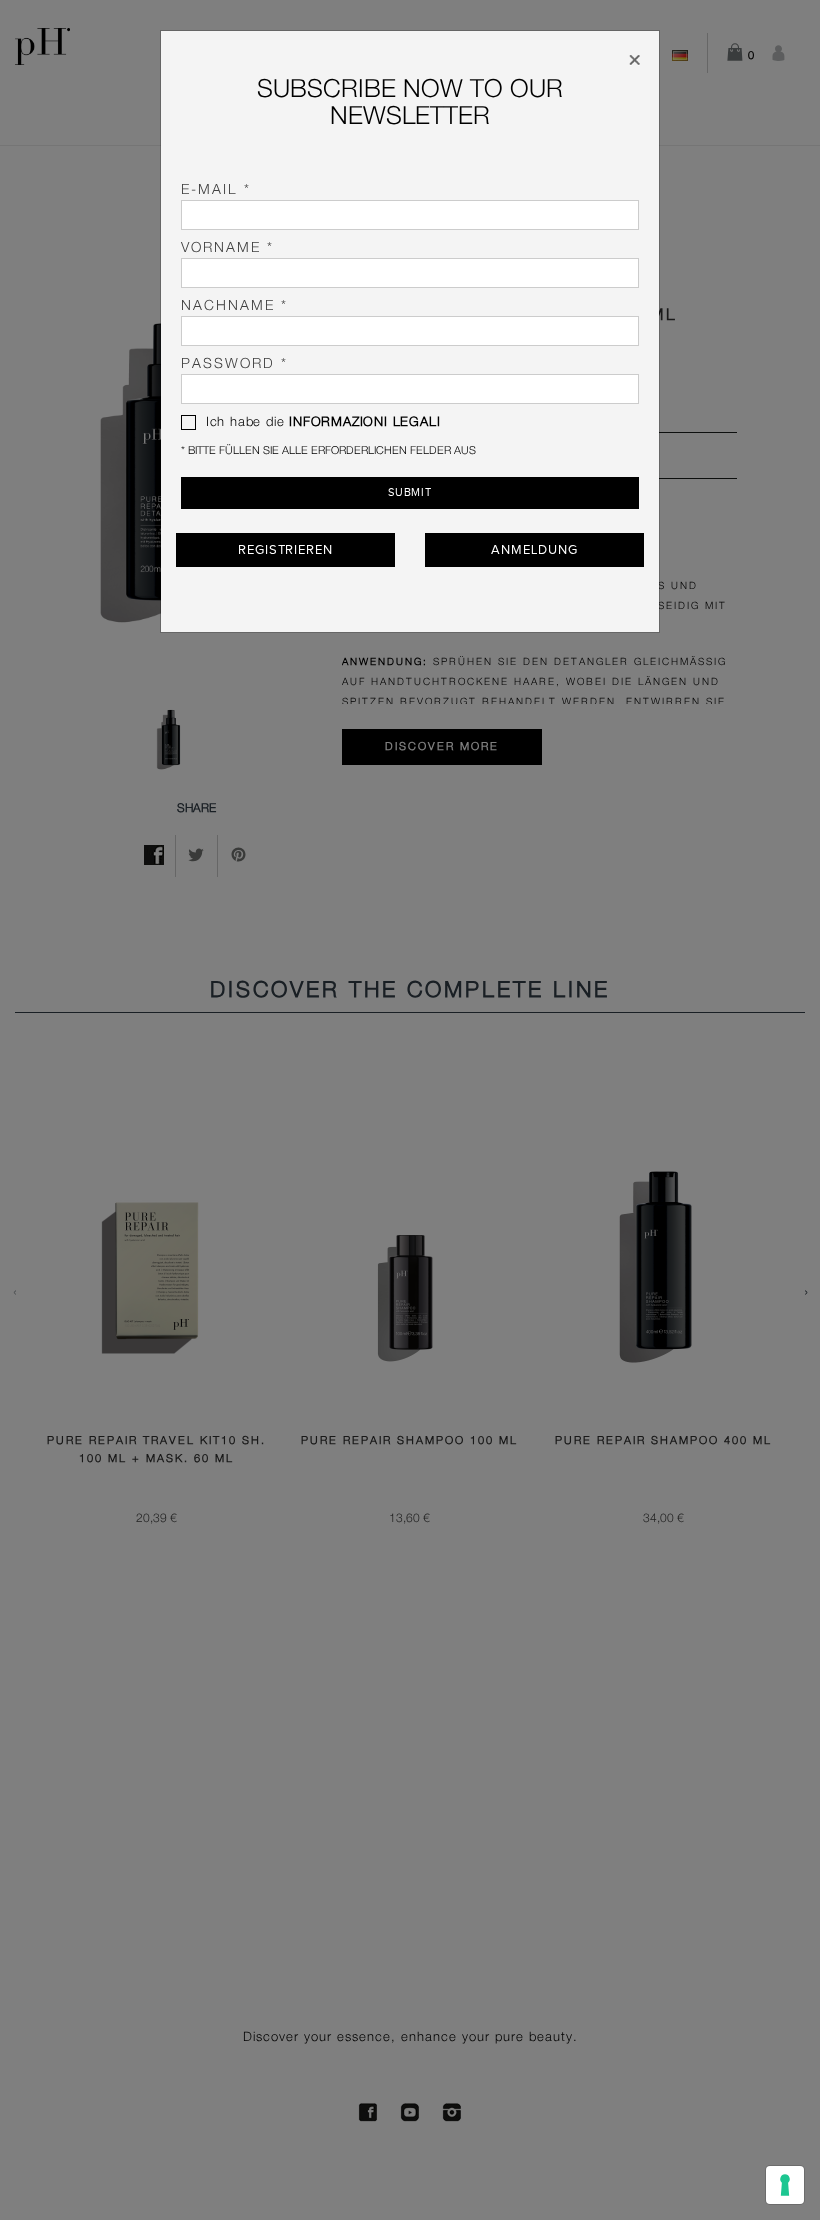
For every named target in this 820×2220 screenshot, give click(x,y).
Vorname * (227, 248)
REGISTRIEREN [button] (285, 550)
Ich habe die (320, 422)
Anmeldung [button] (534, 550)
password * (234, 364)
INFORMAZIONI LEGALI (364, 422)
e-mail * (216, 190)
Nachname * (234, 306)
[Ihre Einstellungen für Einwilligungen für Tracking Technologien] (785, 2185)
